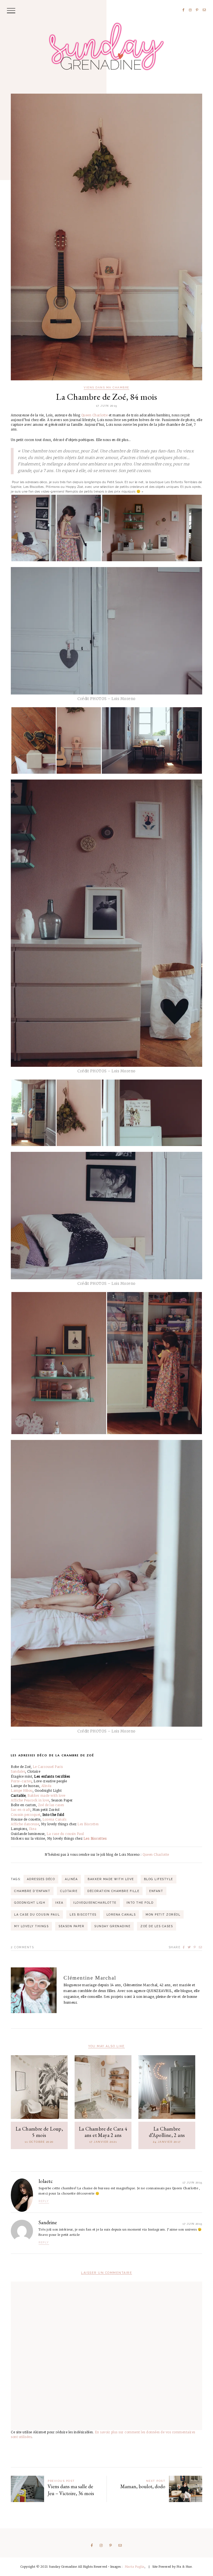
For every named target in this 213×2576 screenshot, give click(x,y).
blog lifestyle (159, 1879)
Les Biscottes (88, 1824)
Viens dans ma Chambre (106, 388)
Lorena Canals (54, 1819)
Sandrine (48, 2222)
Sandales (18, 1772)
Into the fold (140, 1903)
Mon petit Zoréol (163, 1914)
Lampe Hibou (22, 1791)
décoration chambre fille (113, 1891)
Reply (44, 2201)
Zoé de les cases (157, 1926)
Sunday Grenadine (112, 1926)
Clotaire (69, 1891)
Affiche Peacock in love (30, 1800)
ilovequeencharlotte (95, 1903)
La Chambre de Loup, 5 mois (39, 2132)
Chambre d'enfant (32, 1891)
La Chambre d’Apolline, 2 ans (167, 2132)
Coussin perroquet (26, 1815)
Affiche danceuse (25, 1824)
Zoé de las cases (51, 1805)
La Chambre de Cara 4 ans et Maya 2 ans (103, 2132)
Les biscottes (83, 1914)
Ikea (33, 1829)
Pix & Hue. (185, 2567)
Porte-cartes (21, 1781)
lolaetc (46, 2181)
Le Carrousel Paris (48, 1767)
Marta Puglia (135, 2567)
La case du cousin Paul (65, 1834)
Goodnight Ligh (30, 1903)
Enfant (156, 1891)
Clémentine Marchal (90, 1978)
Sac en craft (21, 1810)
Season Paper (71, 1926)
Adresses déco (41, 1879)
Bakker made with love (46, 1796)
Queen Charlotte (95, 415)
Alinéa (46, 1786)
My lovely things (31, 1926)
